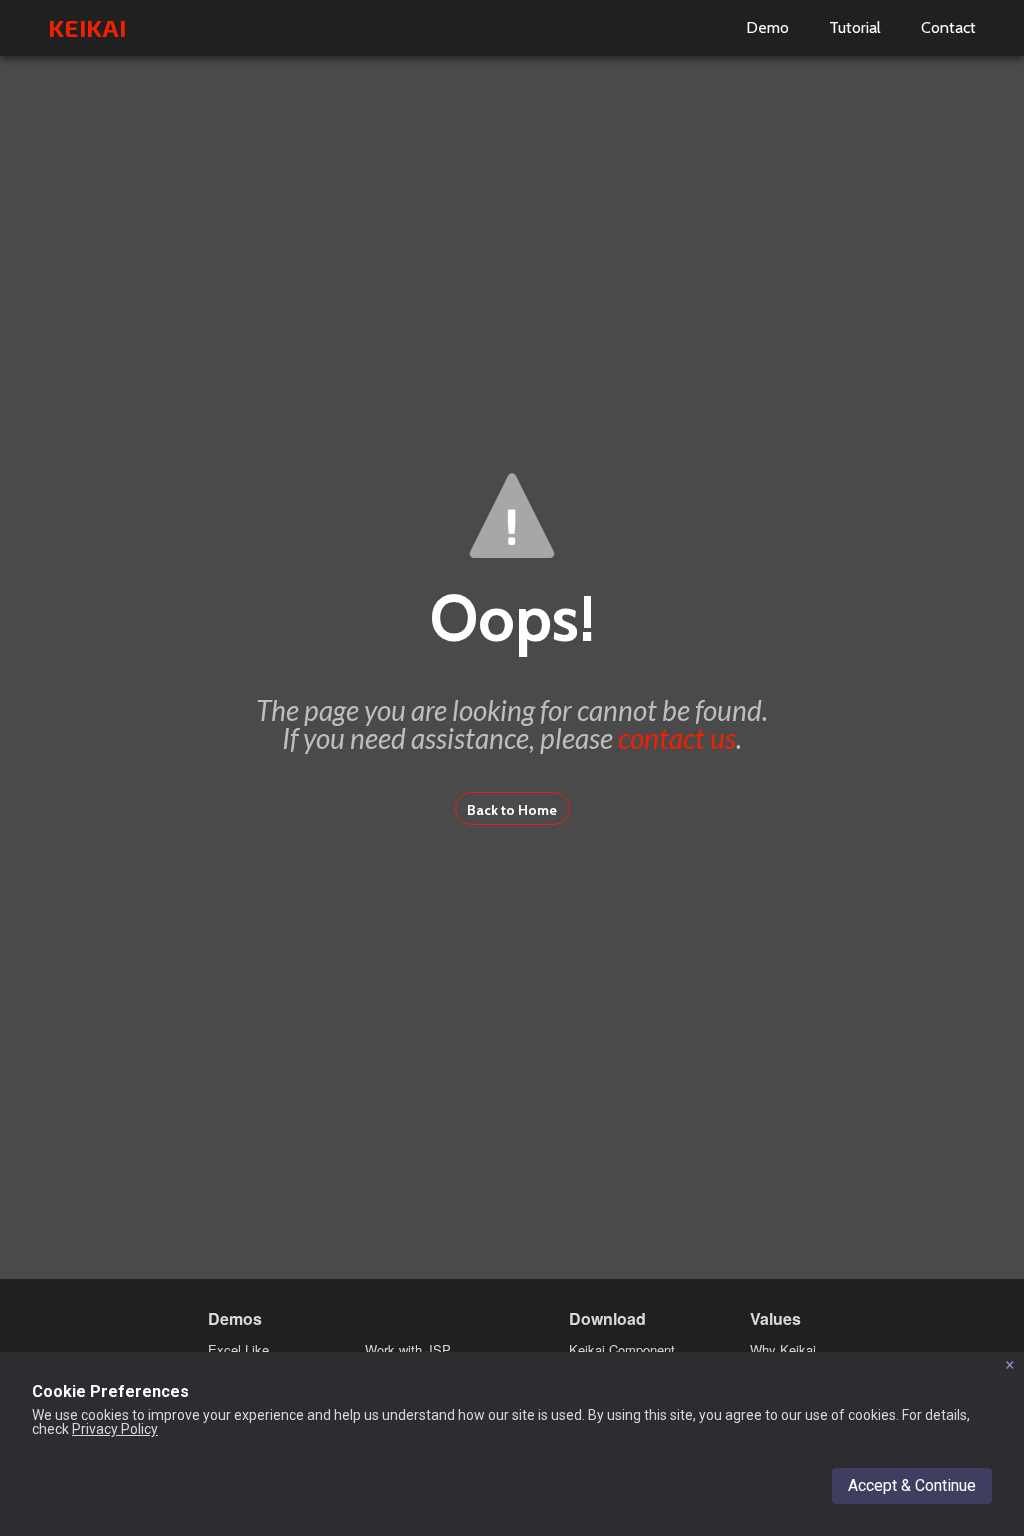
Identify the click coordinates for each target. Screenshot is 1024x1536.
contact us (677, 738)
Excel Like (238, 1349)
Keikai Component (622, 1349)
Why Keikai (783, 1349)
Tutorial (855, 27)
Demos (235, 1318)
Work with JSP (408, 1349)
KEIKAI (87, 27)
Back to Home (512, 810)
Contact (948, 27)
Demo (767, 27)
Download (607, 1318)
